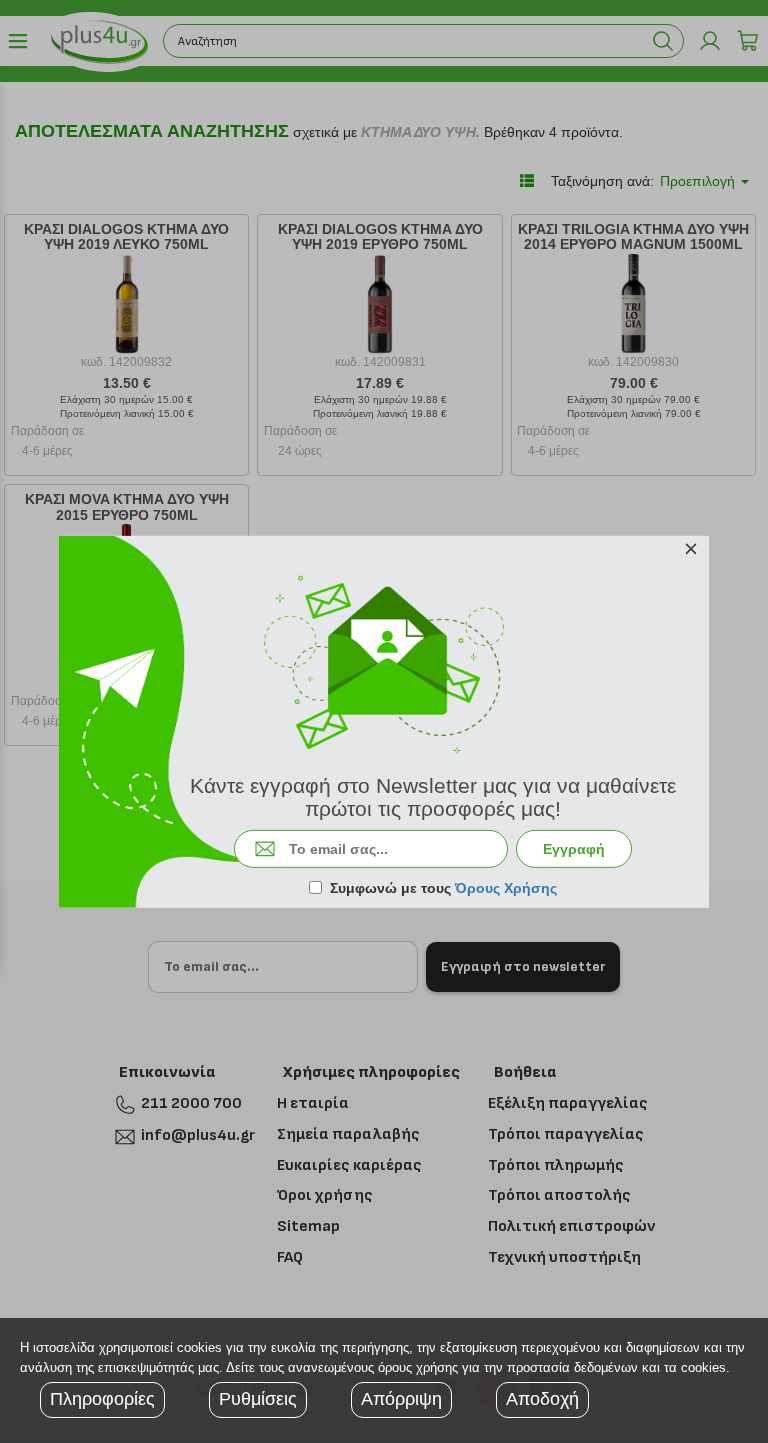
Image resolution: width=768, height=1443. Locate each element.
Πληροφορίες (102, 1399)
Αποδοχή (542, 1399)
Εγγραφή (574, 849)
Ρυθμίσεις (258, 1399)
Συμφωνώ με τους (443, 888)
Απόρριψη (401, 1399)
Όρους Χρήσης (506, 888)
